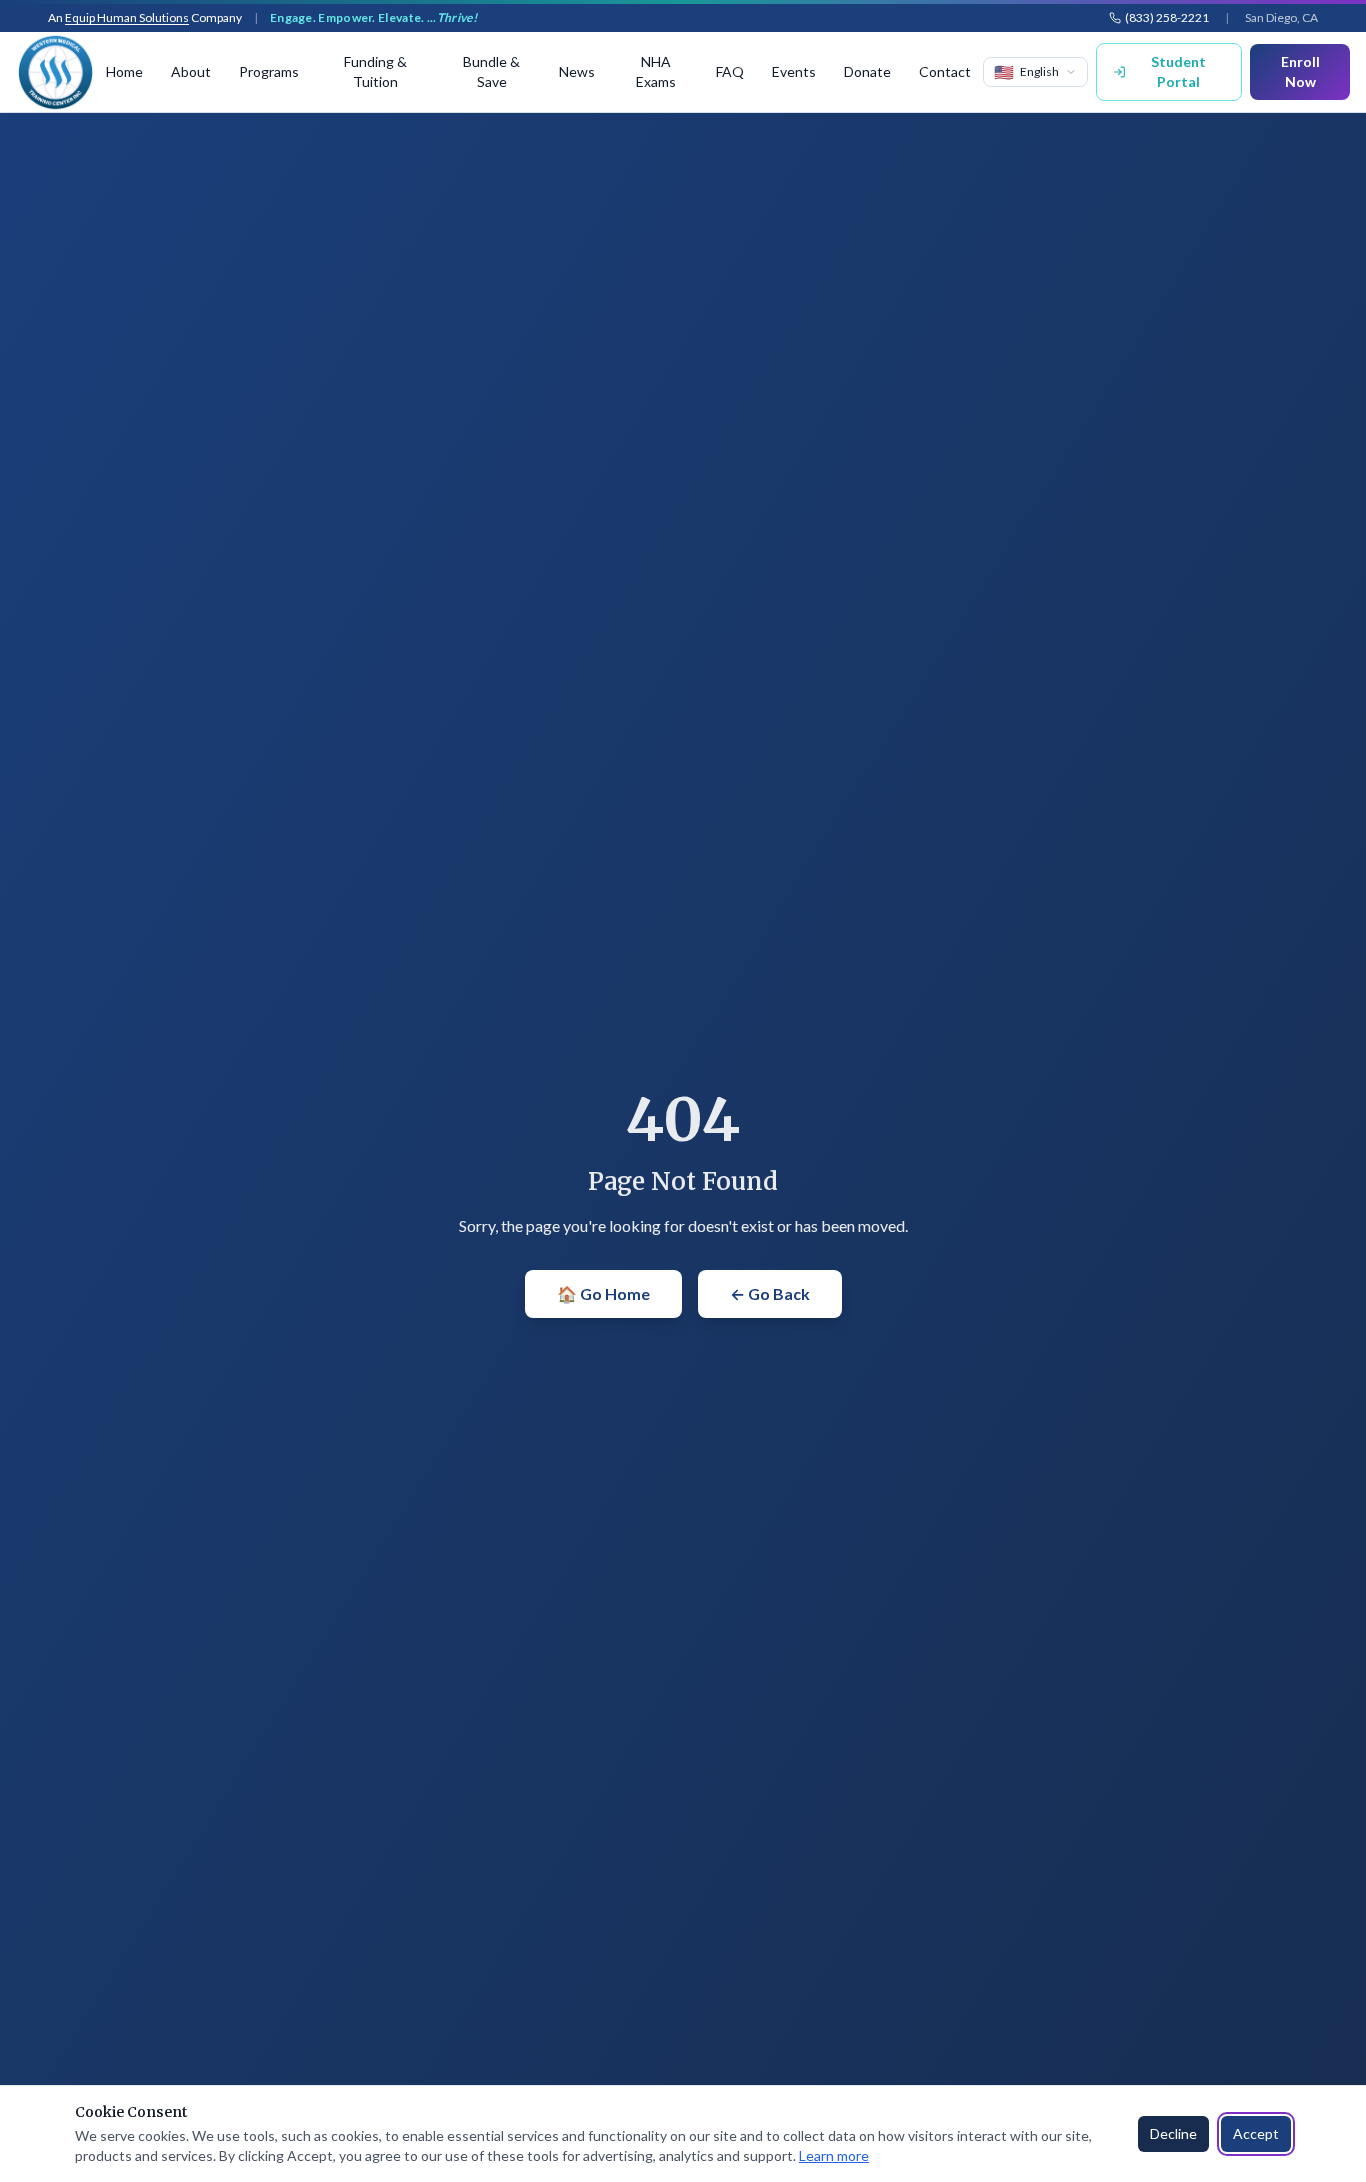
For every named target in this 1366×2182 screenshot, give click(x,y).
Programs (269, 71)
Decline (1173, 2133)
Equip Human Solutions (127, 17)
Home (124, 71)
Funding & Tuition (375, 71)
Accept (1256, 2133)
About (191, 71)
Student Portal (1178, 71)
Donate (867, 71)
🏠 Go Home (603, 1293)
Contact (945, 71)
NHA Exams (656, 71)
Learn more (834, 2155)
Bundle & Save (491, 71)
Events (794, 71)
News (577, 71)
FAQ (730, 71)
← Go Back (770, 1293)
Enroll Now (1300, 71)
